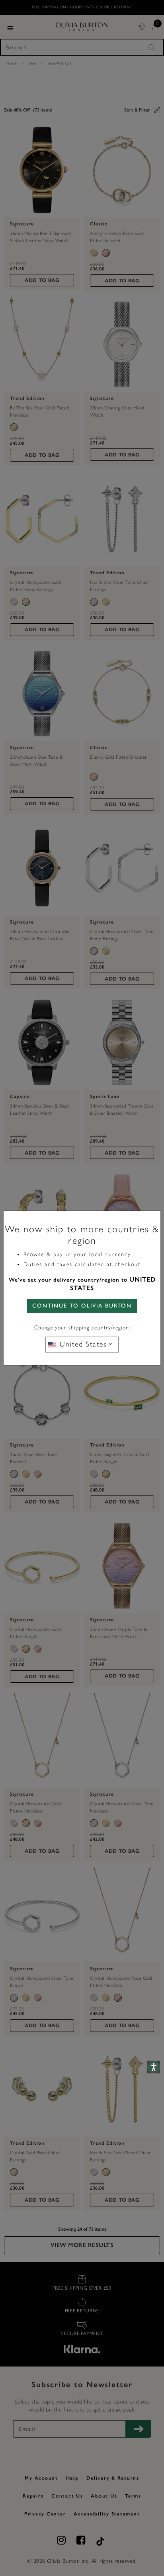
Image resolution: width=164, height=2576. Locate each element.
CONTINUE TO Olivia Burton (82, 1306)
